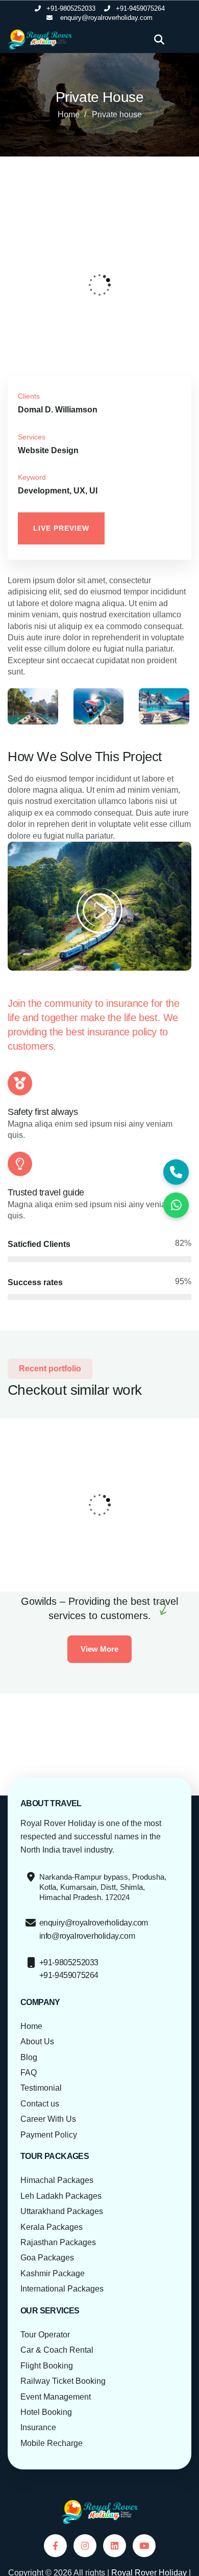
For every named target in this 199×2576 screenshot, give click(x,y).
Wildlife (29, 1561)
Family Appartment (52, 1548)
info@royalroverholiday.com (87, 1936)
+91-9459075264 (69, 1975)
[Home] (40, 40)
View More (99, 1649)
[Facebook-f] (55, 2546)
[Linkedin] (115, 2546)
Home (69, 114)
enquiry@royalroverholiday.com (94, 1923)
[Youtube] (144, 2546)
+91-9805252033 (69, 1962)
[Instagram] (85, 2546)
